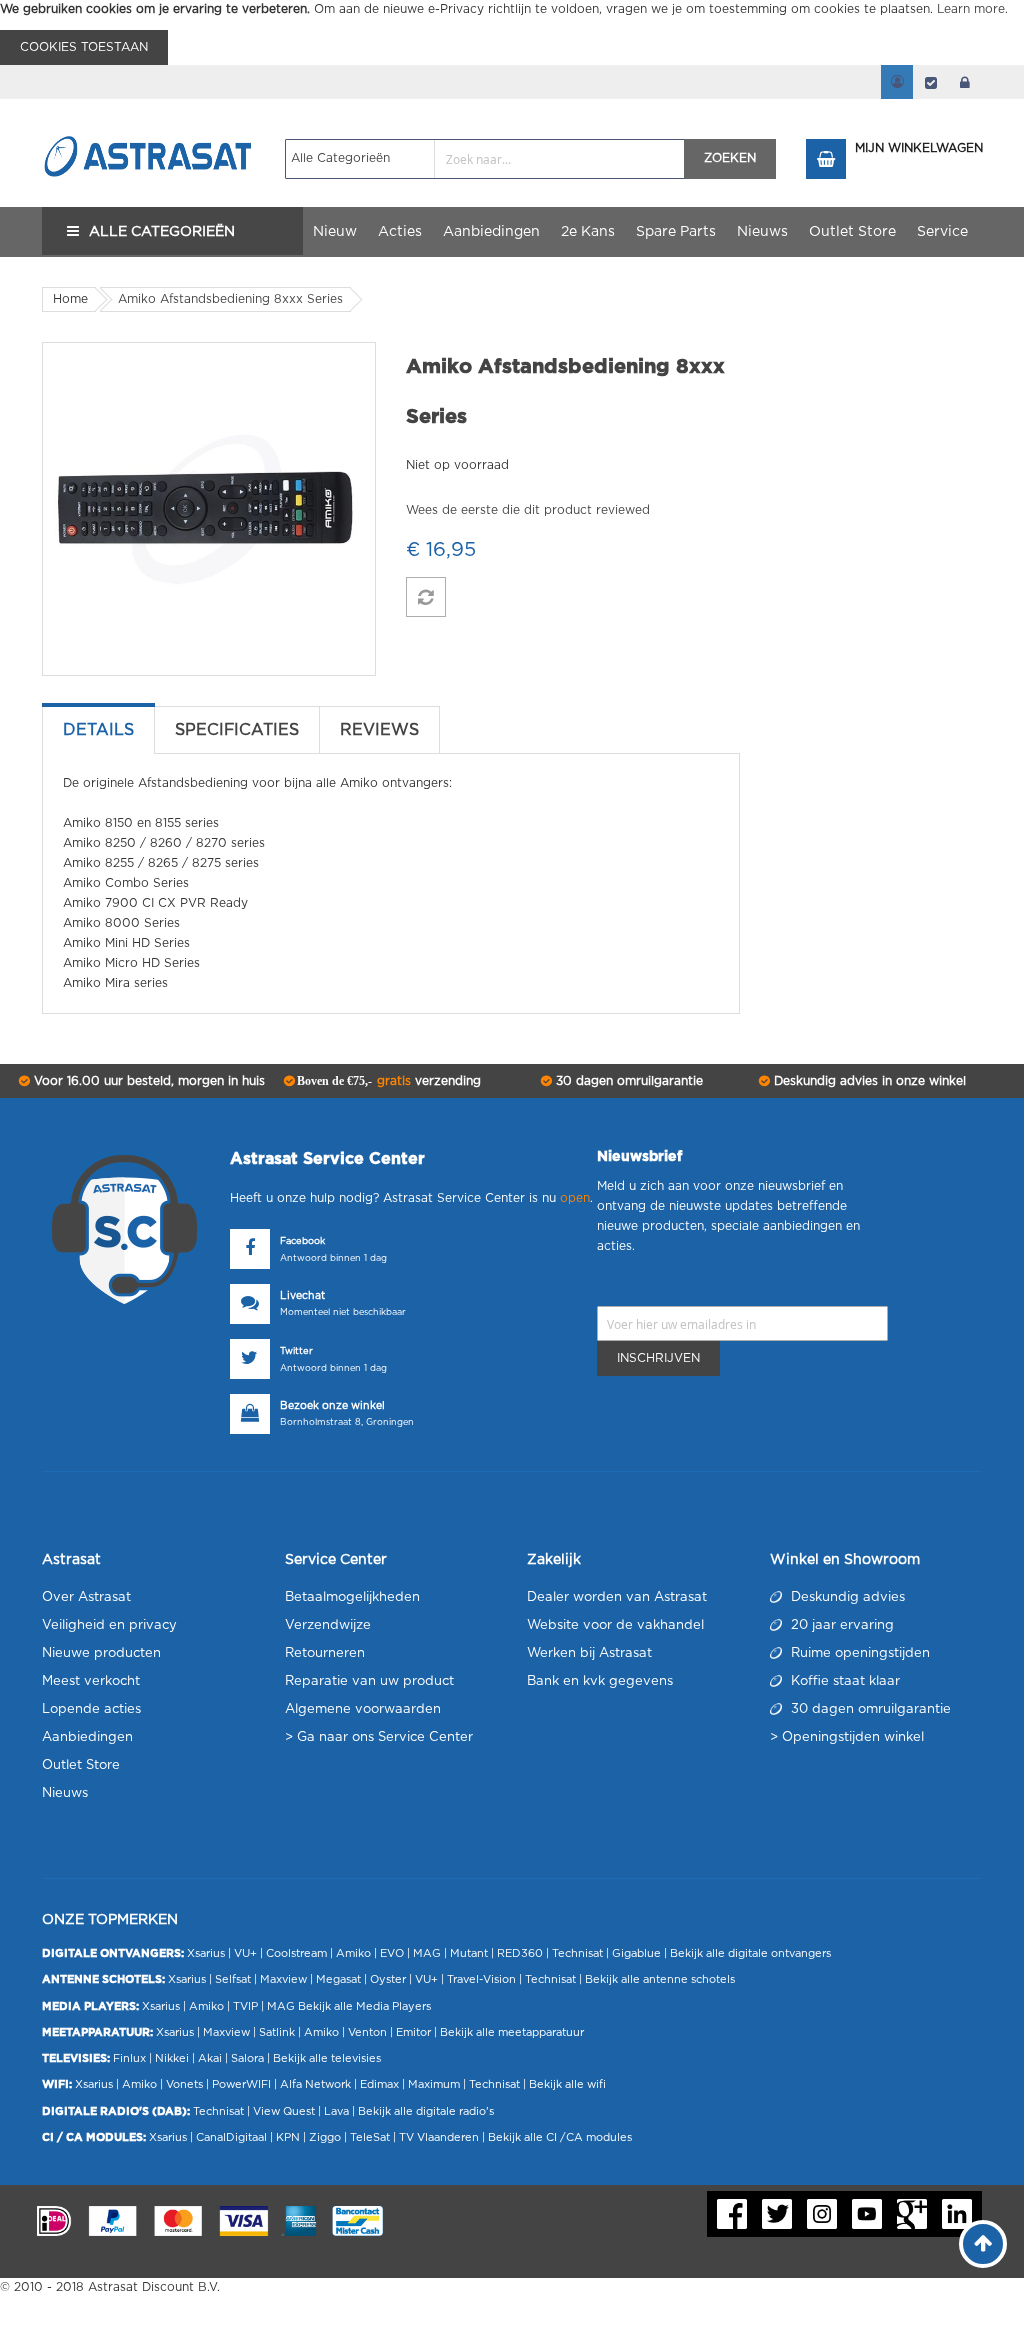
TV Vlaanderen (439, 2137)
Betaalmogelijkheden (352, 1597)
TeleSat (370, 2137)
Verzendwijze (328, 1625)
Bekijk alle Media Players (364, 2006)
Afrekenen (931, 82)
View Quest (284, 2111)
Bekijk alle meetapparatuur (512, 2032)
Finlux (129, 2058)
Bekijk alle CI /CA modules (560, 2137)
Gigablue (636, 1953)
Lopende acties (91, 1709)
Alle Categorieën (162, 232)
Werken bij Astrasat (589, 1653)
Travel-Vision (481, 1979)
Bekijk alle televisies (327, 2058)
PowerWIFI (241, 2084)
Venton (367, 2032)
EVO (392, 1953)
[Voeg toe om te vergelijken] (426, 597)
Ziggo (325, 2137)
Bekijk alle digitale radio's (426, 2111)
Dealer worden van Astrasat (617, 1597)
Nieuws (65, 1793)
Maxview (283, 1979)
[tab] (98, 730)
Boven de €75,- (387, 1081)
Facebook (302, 1241)
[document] (512, 32)
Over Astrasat (86, 1597)
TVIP (245, 2006)
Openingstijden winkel (853, 1737)
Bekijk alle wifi (567, 2084)
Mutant (469, 1953)
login (965, 82)
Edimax (379, 2084)
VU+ (245, 1953)
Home (70, 299)
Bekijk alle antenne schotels (660, 1979)
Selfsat (233, 1979)
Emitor (413, 2032)
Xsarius (206, 1953)
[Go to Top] (983, 2244)
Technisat (577, 1953)
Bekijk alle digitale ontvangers (750, 1953)
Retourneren (325, 1653)
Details (98, 730)
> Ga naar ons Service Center (379, 1737)
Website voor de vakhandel (615, 1625)
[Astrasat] (148, 117)
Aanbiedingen (87, 1737)
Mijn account (897, 82)
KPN (288, 2137)
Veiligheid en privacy (109, 1625)
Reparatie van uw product (369, 1681)
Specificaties (237, 730)
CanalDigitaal (231, 2137)
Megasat (338, 1979)
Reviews (379, 730)
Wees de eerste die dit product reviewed (528, 510)
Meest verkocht (91, 1681)
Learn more (971, 9)
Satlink (277, 2032)
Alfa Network (315, 2084)
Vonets (184, 2084)
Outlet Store (81, 1765)
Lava (338, 2111)
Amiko (353, 1953)
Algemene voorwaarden (363, 1709)
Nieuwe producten (101, 1653)
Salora (247, 2058)
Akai (210, 2058)
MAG (427, 1953)
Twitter (296, 1351)
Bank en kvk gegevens (600, 1681)
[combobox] (485, 159)
